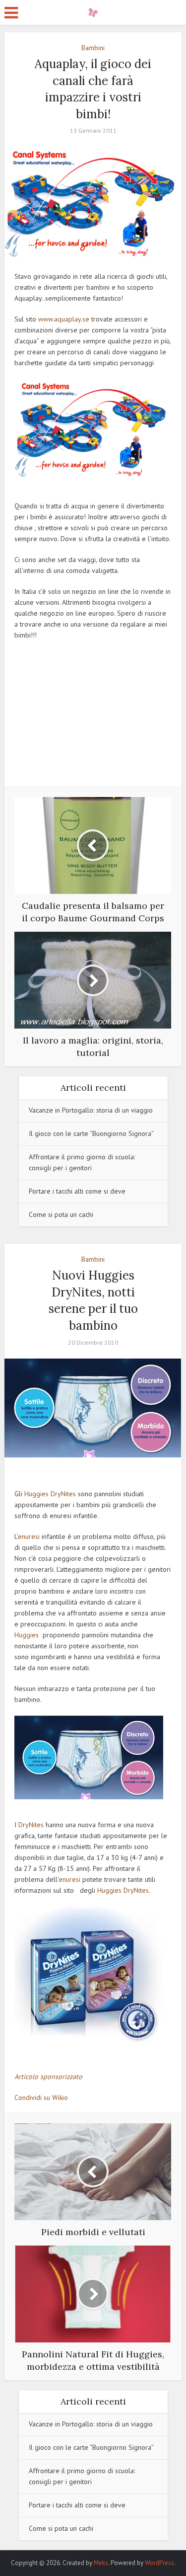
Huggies (36, 1494)
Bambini (93, 48)
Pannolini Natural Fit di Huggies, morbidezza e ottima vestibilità (88, 2558)
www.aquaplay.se (64, 319)
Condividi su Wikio (41, 2097)
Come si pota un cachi (61, 1214)
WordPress (159, 2563)
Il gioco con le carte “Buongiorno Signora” (91, 1133)
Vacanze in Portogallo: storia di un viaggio (91, 1110)
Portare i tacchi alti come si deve (77, 1191)
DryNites (63, 1494)
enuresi (29, 1536)
